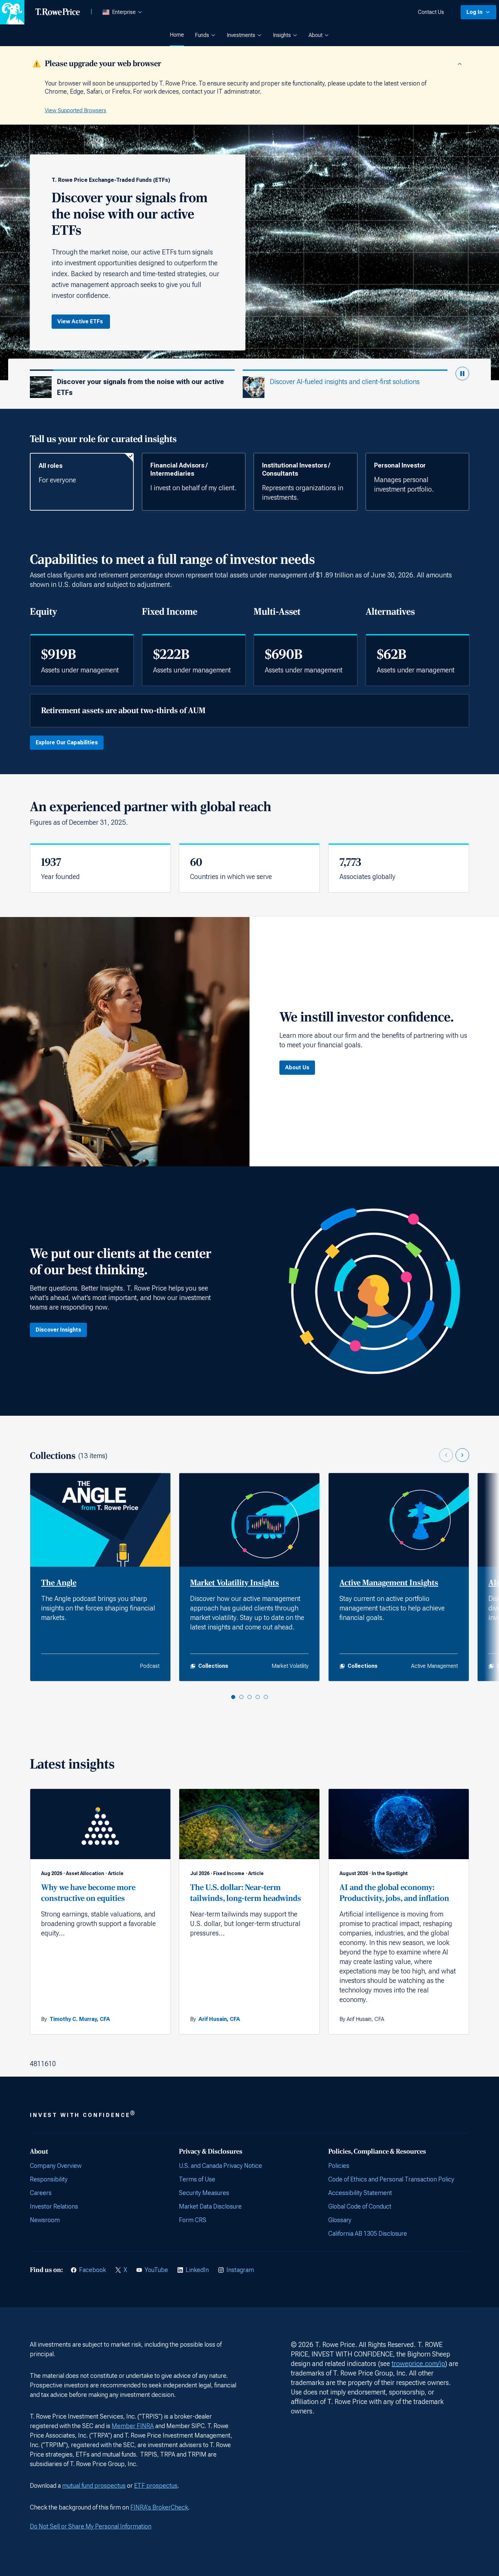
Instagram (240, 2270)
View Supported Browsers (76, 110)
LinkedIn (197, 2270)
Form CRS (193, 2220)
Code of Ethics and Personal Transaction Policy (391, 2179)
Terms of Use (197, 2179)
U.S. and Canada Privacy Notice (220, 2166)
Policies (339, 2166)
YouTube (156, 2270)
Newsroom (45, 2220)
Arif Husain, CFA (219, 2019)
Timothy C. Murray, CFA (80, 2019)
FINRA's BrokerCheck (159, 2507)
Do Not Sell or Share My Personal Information (91, 2526)
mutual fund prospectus (94, 2486)
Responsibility (49, 2179)
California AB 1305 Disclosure (368, 2234)
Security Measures (204, 2193)
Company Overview (56, 2166)
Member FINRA (133, 2426)
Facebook (93, 2270)
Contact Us (431, 12)
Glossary (340, 2220)
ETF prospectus (156, 2486)
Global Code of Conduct (360, 2206)
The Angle (59, 1583)
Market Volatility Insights (235, 1583)
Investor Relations (54, 2206)
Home (177, 35)
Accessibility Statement (360, 2193)
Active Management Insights (389, 1583)
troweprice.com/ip (418, 2364)
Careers (41, 2193)
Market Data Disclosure (210, 2206)
